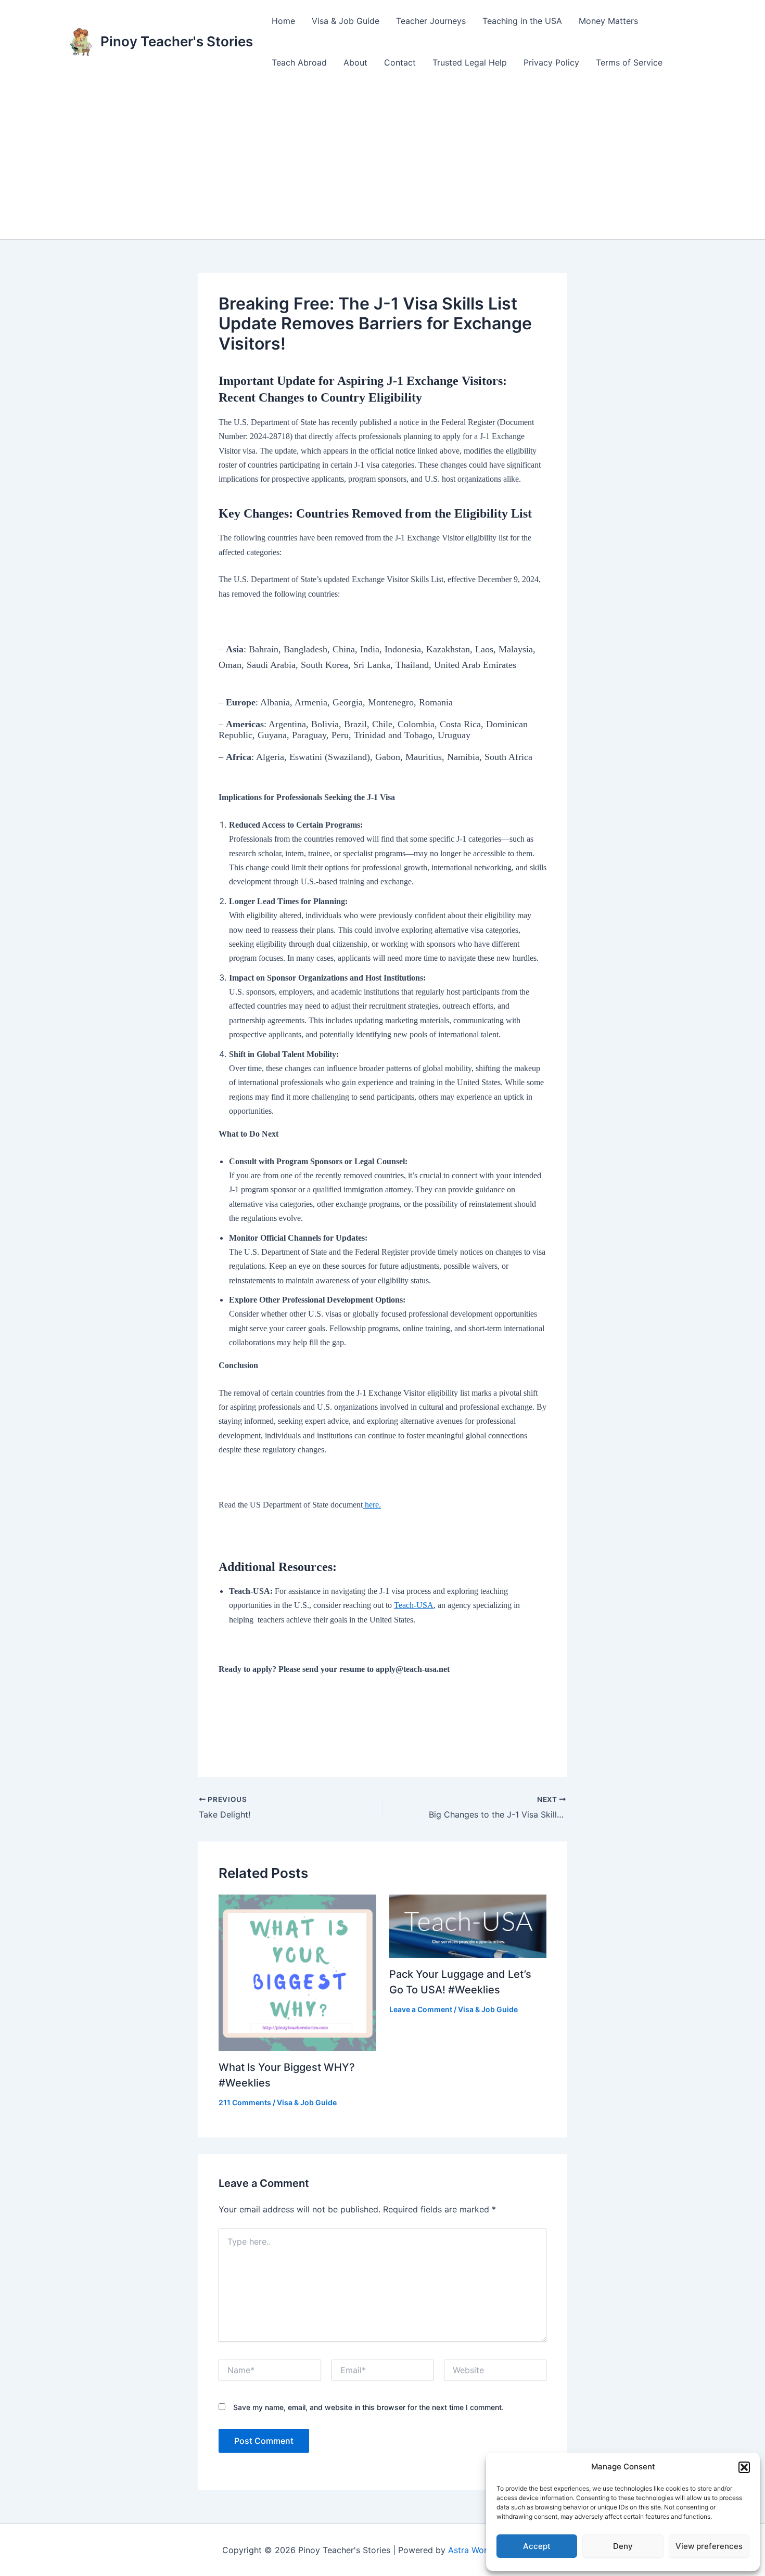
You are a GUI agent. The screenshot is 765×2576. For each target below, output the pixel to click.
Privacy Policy (551, 62)
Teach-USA (414, 1605)
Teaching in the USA (522, 21)
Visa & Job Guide (346, 21)
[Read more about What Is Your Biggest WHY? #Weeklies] (297, 1972)
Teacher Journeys (431, 21)
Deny (623, 2546)
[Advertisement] (382, 161)
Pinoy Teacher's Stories (177, 41)
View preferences (709, 2546)
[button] (744, 2467)
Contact (400, 62)
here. (372, 1505)
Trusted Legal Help (470, 62)
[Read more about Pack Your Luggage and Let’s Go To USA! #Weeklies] (468, 1925)
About (355, 62)
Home (283, 21)
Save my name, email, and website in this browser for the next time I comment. (368, 2407)
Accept (537, 2546)
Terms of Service (629, 62)
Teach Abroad (299, 62)
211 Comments (245, 2102)
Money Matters (608, 21)
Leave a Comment (421, 2009)
